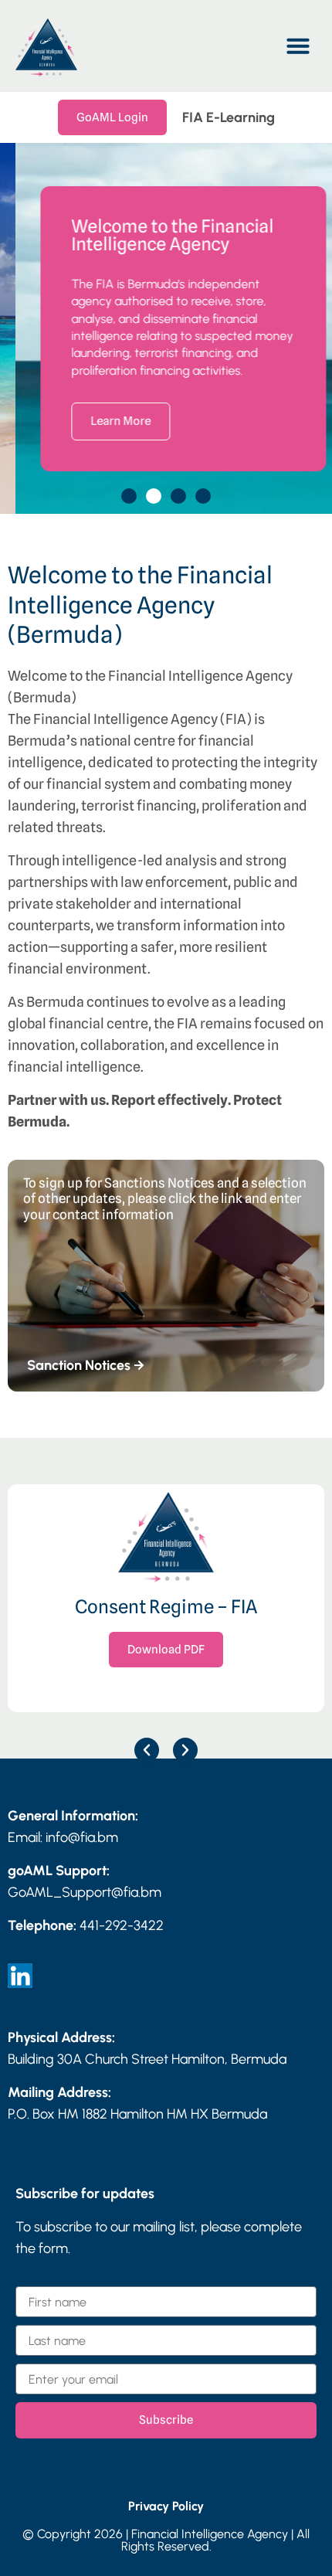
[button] (298, 46)
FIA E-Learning (229, 117)
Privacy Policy (166, 2506)
